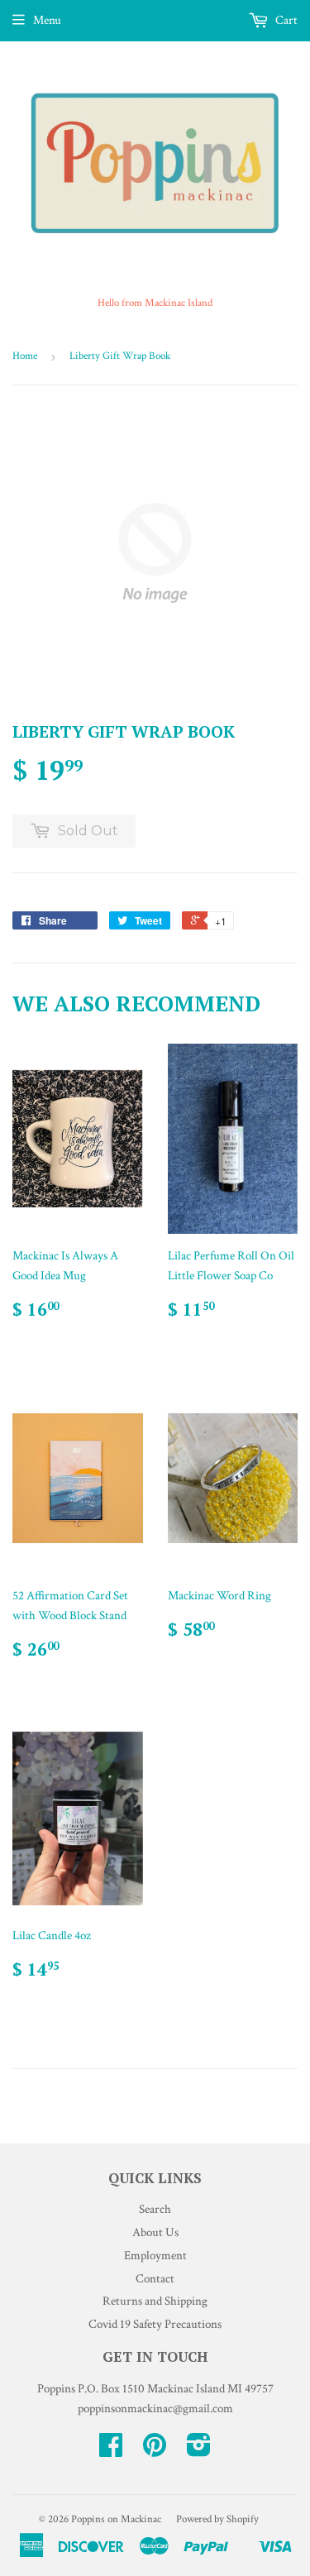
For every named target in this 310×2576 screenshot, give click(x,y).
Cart (285, 20)
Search (155, 2209)
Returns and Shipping (155, 2301)
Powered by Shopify (217, 2519)
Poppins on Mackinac (116, 2519)
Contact (155, 2279)
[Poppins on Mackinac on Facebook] (111, 2451)
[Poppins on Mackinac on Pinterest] (155, 2451)
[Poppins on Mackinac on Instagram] (199, 2451)
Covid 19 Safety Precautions (155, 2324)
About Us (155, 2232)
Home (25, 356)
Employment (155, 2256)
